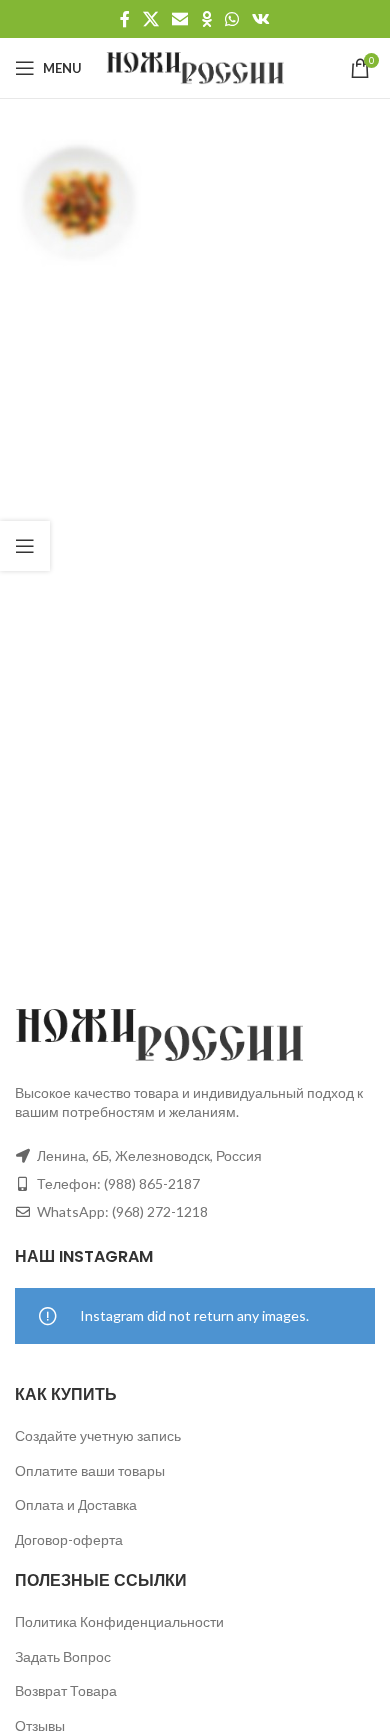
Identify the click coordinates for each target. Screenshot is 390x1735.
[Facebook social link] (124, 19)
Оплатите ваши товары (90, 1470)
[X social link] (150, 19)
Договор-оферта (69, 1539)
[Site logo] (195, 66)
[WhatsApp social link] (231, 19)
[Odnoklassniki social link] (206, 19)
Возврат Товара (66, 1690)
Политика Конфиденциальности (119, 1621)
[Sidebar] (25, 546)
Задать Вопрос (63, 1656)
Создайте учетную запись (98, 1435)
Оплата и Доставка (76, 1504)
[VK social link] (261, 19)
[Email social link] (180, 19)
